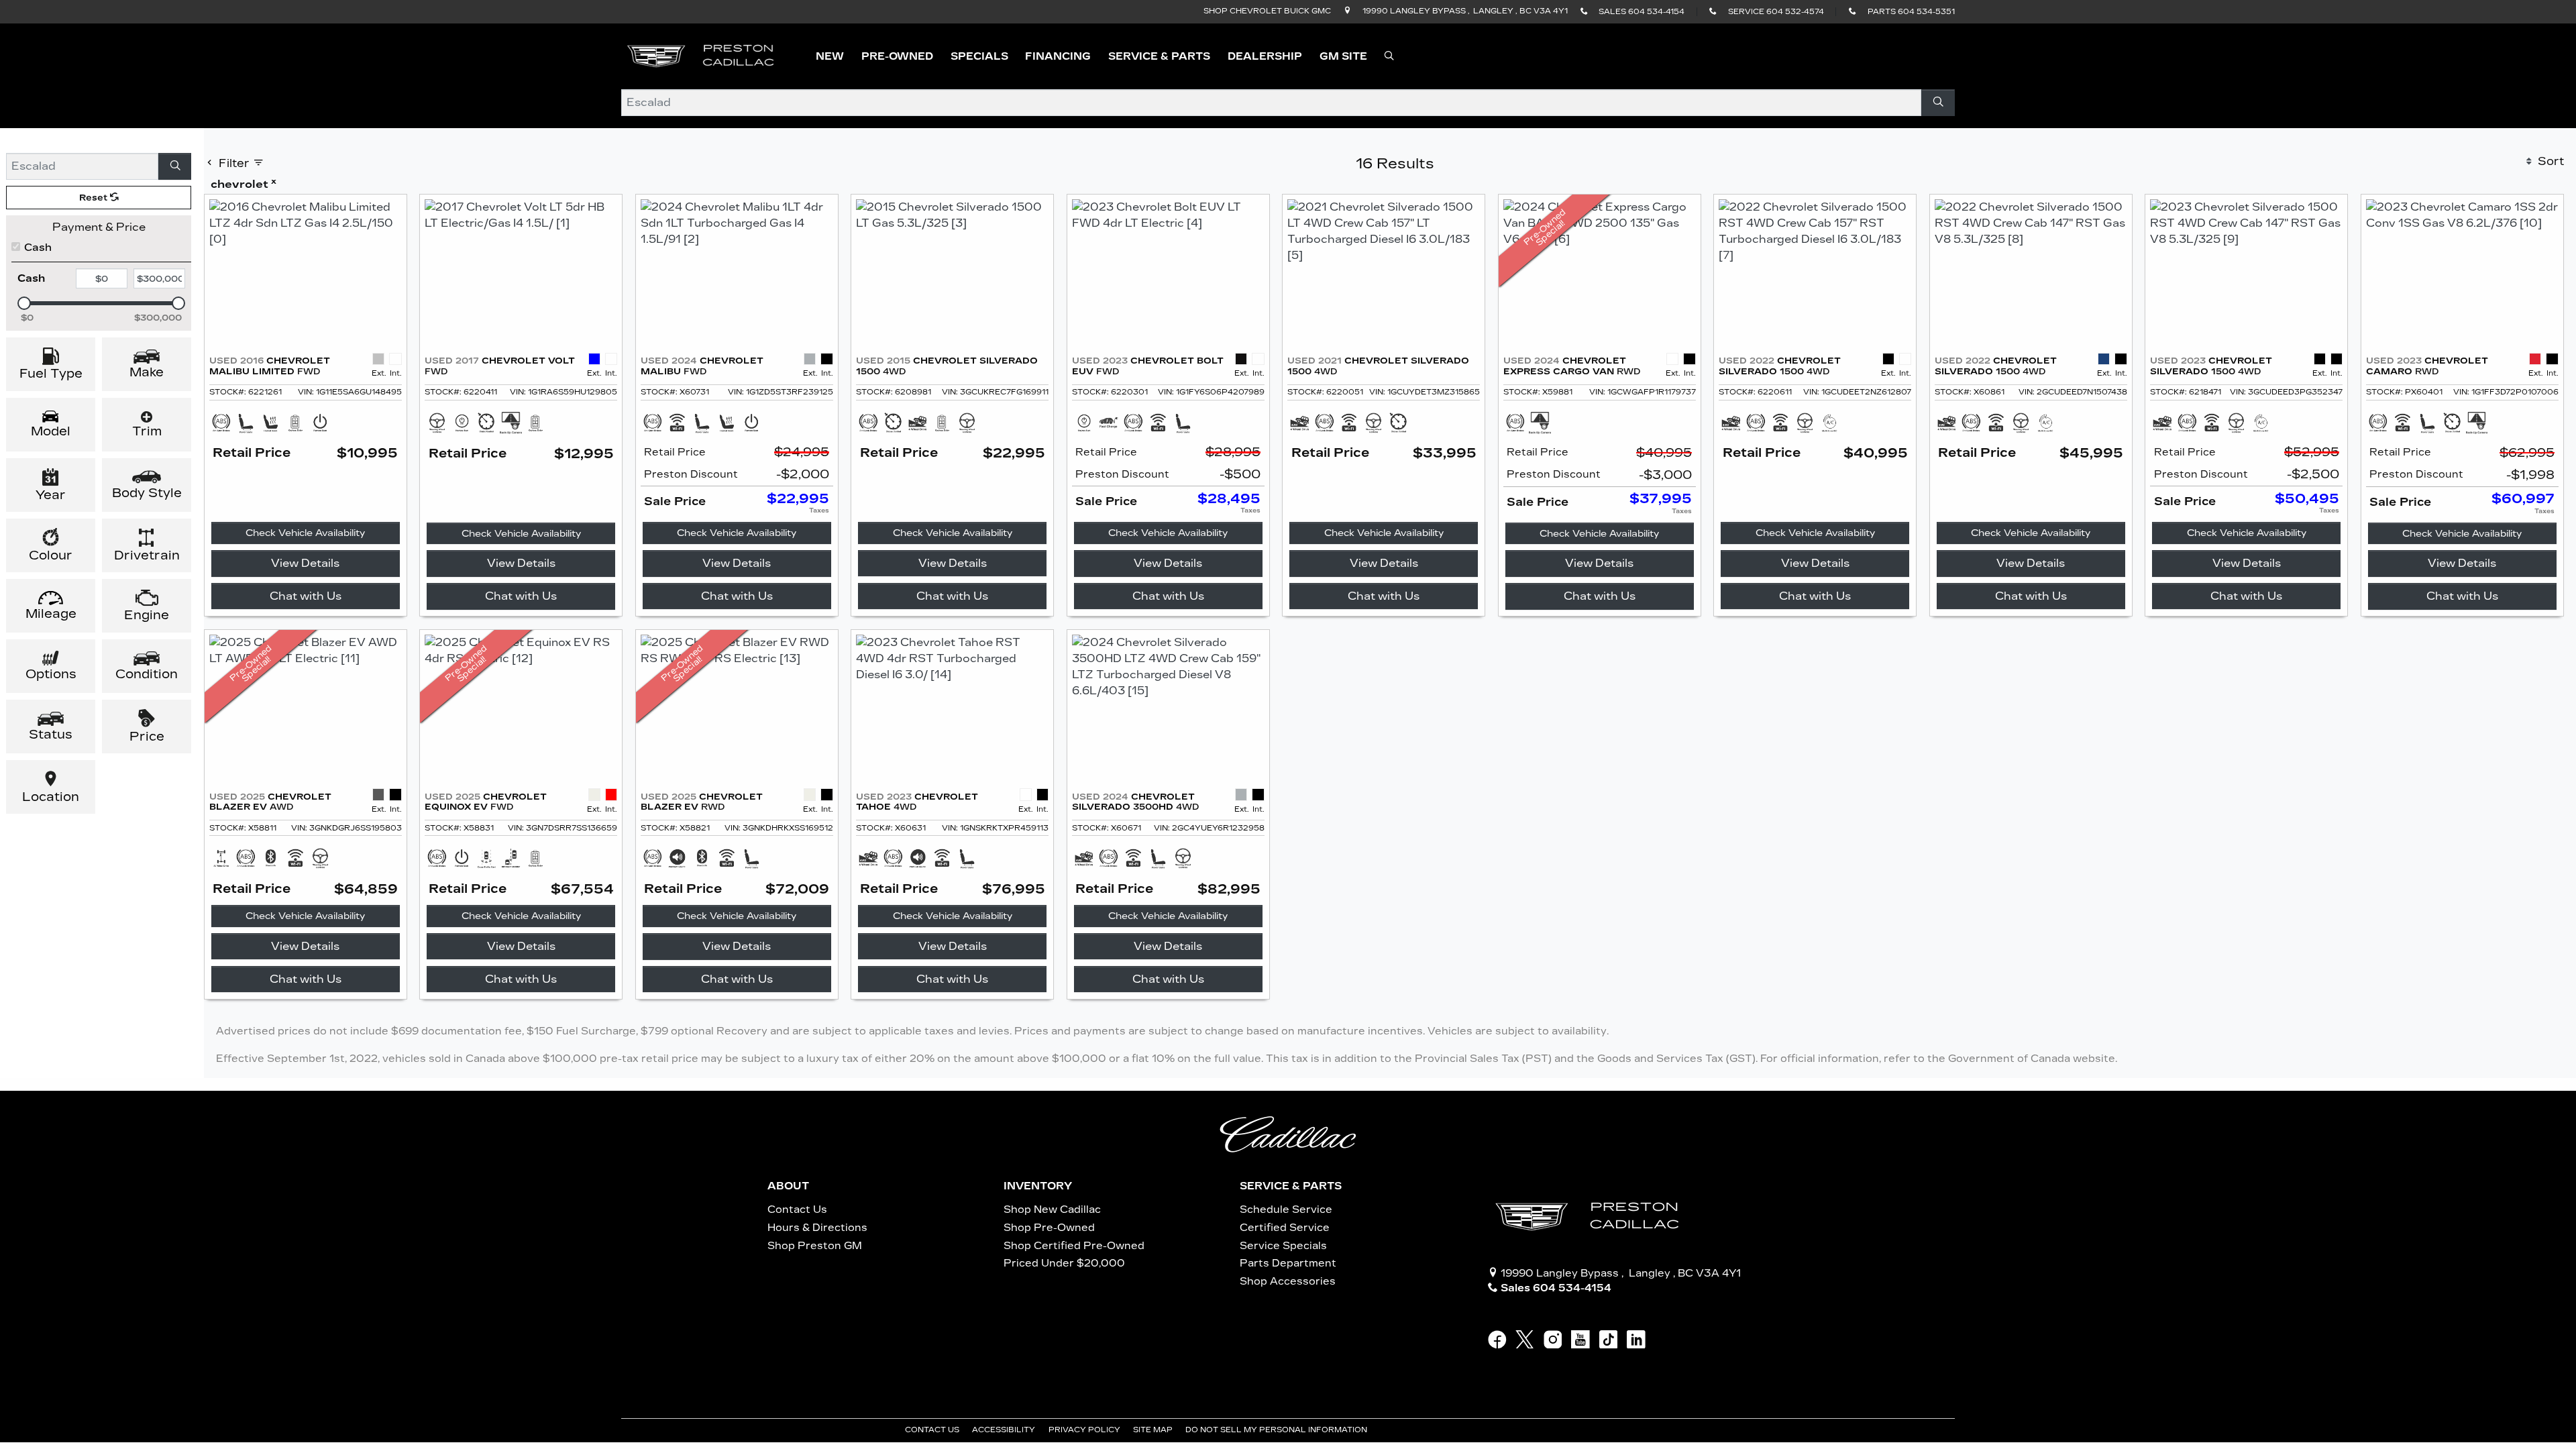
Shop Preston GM (815, 1246)
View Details (305, 563)
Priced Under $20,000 (1064, 1263)
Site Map (1154, 1430)
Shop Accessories (1288, 1281)
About (788, 1186)
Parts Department (1288, 1263)
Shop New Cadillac (1052, 1210)
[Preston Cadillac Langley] (702, 55)
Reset (95, 198)
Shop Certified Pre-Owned (1074, 1246)
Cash (38, 248)
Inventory (1038, 1186)
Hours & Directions (817, 1228)
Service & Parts (1291, 1186)
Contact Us (797, 1210)
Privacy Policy (1085, 1430)
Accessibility (1005, 1430)
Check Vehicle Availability (305, 533)
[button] (830, 57)
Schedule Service (1286, 1210)
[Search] (1938, 103)
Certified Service (1285, 1228)
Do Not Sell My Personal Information (1277, 1430)
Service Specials (1283, 1246)
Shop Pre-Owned (1049, 1228)
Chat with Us (306, 596)
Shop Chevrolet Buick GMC (1267, 11)
